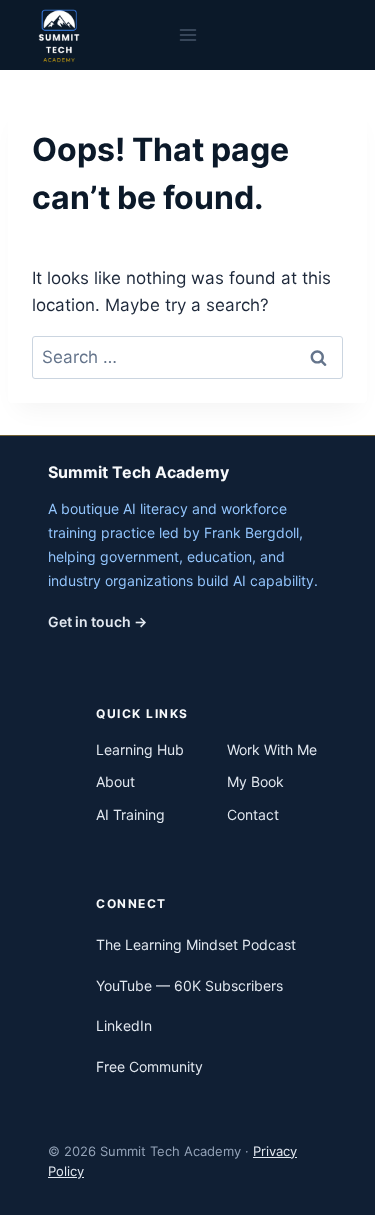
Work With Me (272, 749)
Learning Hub (140, 749)
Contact (253, 814)
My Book (255, 781)
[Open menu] (187, 34)
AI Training (130, 814)
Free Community (149, 1066)
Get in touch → (97, 621)
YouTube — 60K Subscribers (189, 985)
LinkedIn (124, 1025)
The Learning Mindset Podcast (196, 944)
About (115, 781)
